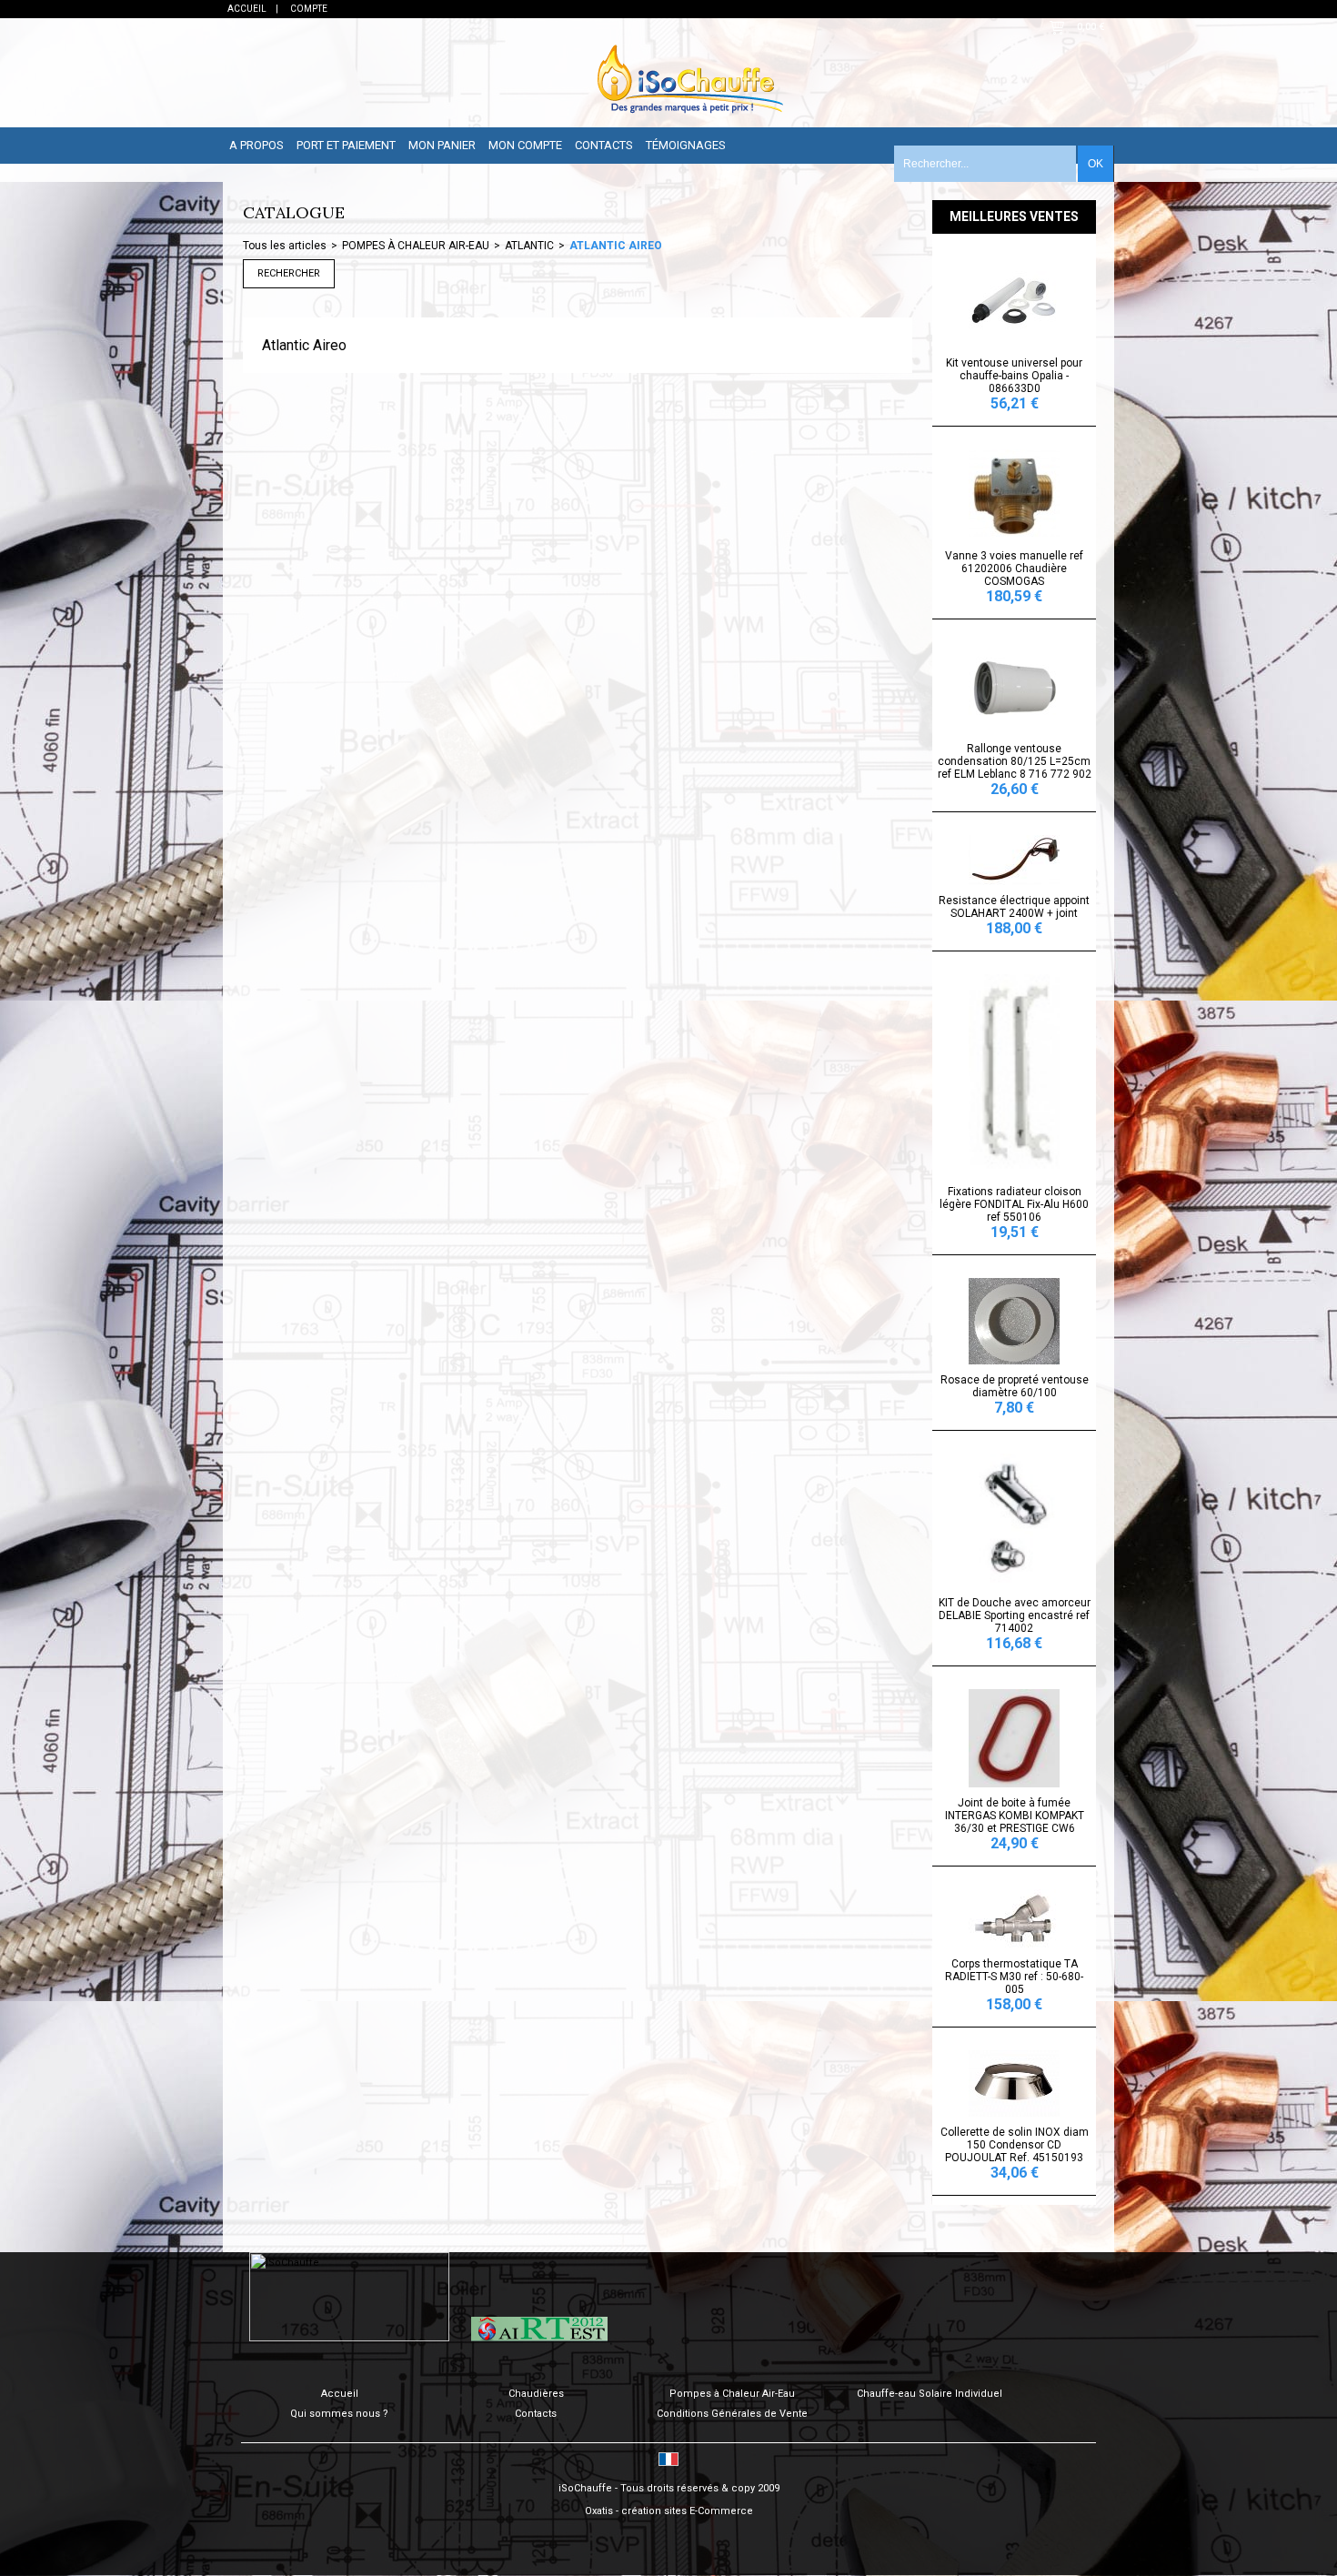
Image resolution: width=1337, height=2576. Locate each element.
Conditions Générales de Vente (732, 2414)
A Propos (256, 145)
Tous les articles (285, 246)
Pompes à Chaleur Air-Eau (732, 2394)
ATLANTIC (529, 246)
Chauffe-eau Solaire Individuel (930, 2394)
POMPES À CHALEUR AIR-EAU (416, 246)
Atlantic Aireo (616, 246)
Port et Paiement (346, 145)
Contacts (604, 145)
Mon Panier (442, 145)
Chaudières (536, 2394)
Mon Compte (525, 145)
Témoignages (686, 145)
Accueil (340, 2394)
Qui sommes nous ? (339, 2414)
